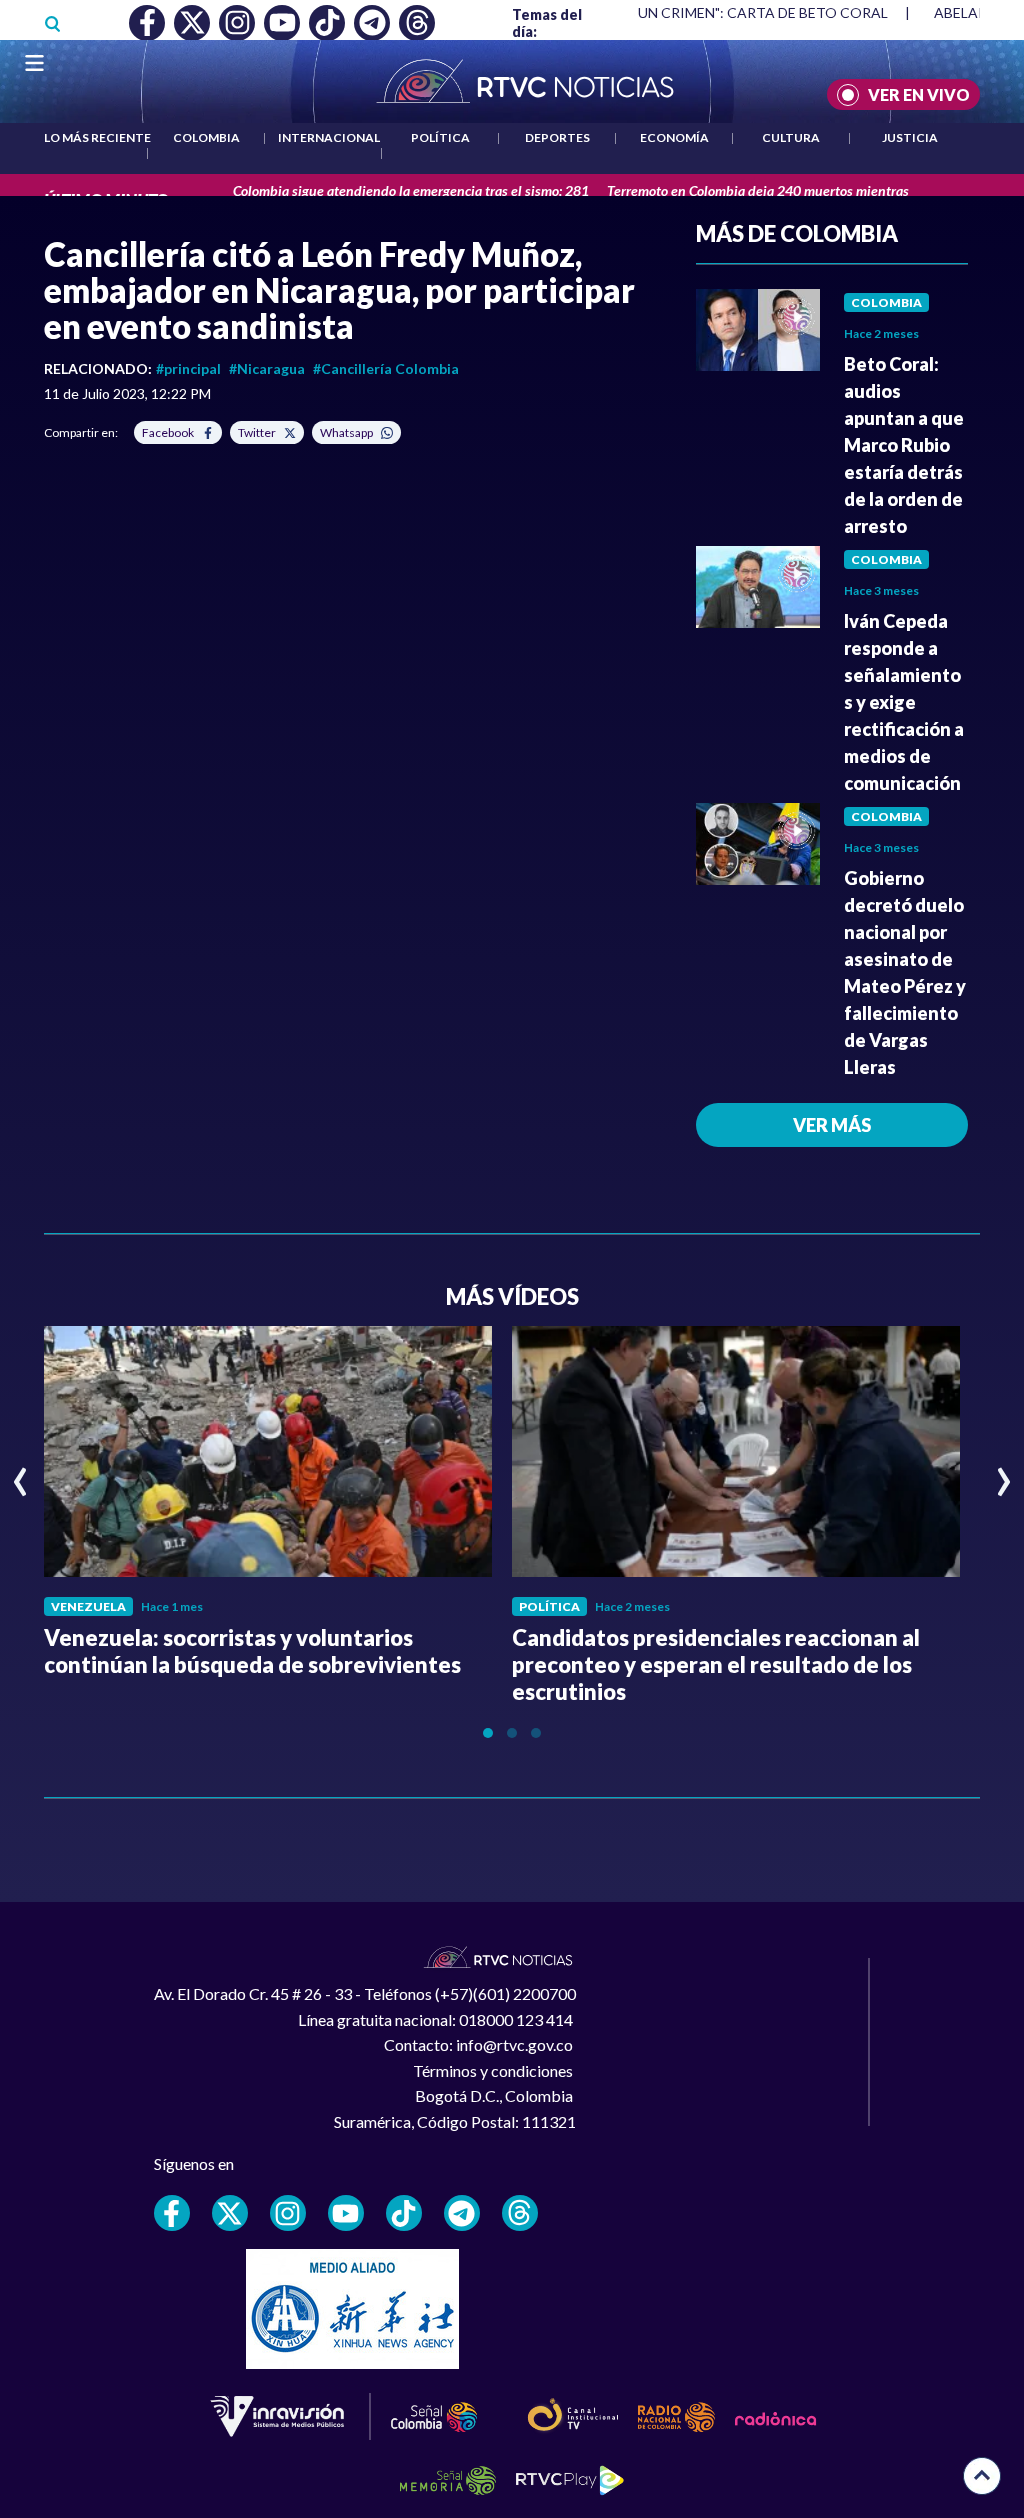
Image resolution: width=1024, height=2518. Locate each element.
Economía (674, 137)
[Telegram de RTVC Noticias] (462, 2213)
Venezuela (88, 1606)
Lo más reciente (97, 137)
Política (440, 137)
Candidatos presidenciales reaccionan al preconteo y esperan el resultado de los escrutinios (716, 1664)
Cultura (791, 137)
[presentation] (20, 1473)
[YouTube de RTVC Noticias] (346, 2213)
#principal (188, 368)
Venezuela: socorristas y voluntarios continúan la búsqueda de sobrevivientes (252, 1651)
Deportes (557, 137)
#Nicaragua (267, 368)
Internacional (329, 137)
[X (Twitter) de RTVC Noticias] (230, 2213)
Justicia (910, 137)
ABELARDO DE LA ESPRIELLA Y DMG (708, 12)
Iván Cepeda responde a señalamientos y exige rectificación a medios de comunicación (904, 702)
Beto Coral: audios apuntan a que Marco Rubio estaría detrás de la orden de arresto (904, 445)
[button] (488, 1733)
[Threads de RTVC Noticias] (520, 2213)
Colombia (206, 137)
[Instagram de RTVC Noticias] (288, 2213)
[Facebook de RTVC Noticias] (172, 2213)
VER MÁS (832, 1125)
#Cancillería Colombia (386, 368)
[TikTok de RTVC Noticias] (404, 2213)
